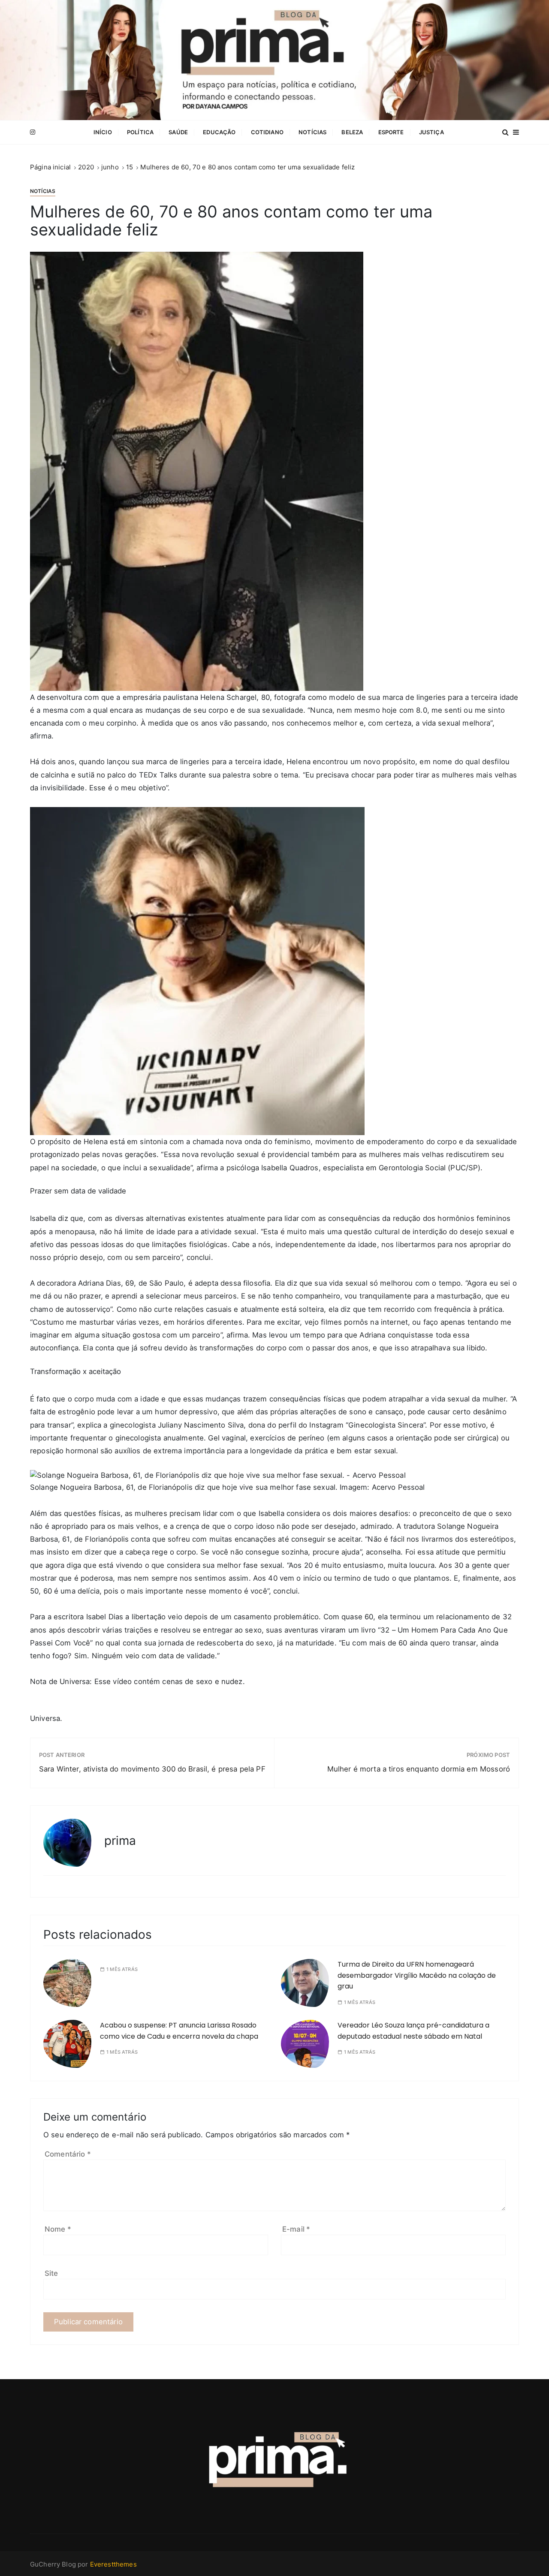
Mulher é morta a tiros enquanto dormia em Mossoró (419, 1769)
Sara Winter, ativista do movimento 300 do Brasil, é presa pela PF (152, 1769)
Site (51, 2273)
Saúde (178, 132)
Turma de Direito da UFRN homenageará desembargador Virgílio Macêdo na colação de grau (417, 1975)
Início (103, 132)
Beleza (352, 132)
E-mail (296, 2229)
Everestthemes (113, 2564)
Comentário (68, 2154)
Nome (58, 2229)
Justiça (431, 132)
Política (140, 132)
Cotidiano (267, 132)
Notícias (312, 132)
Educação (219, 132)
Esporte (391, 132)
